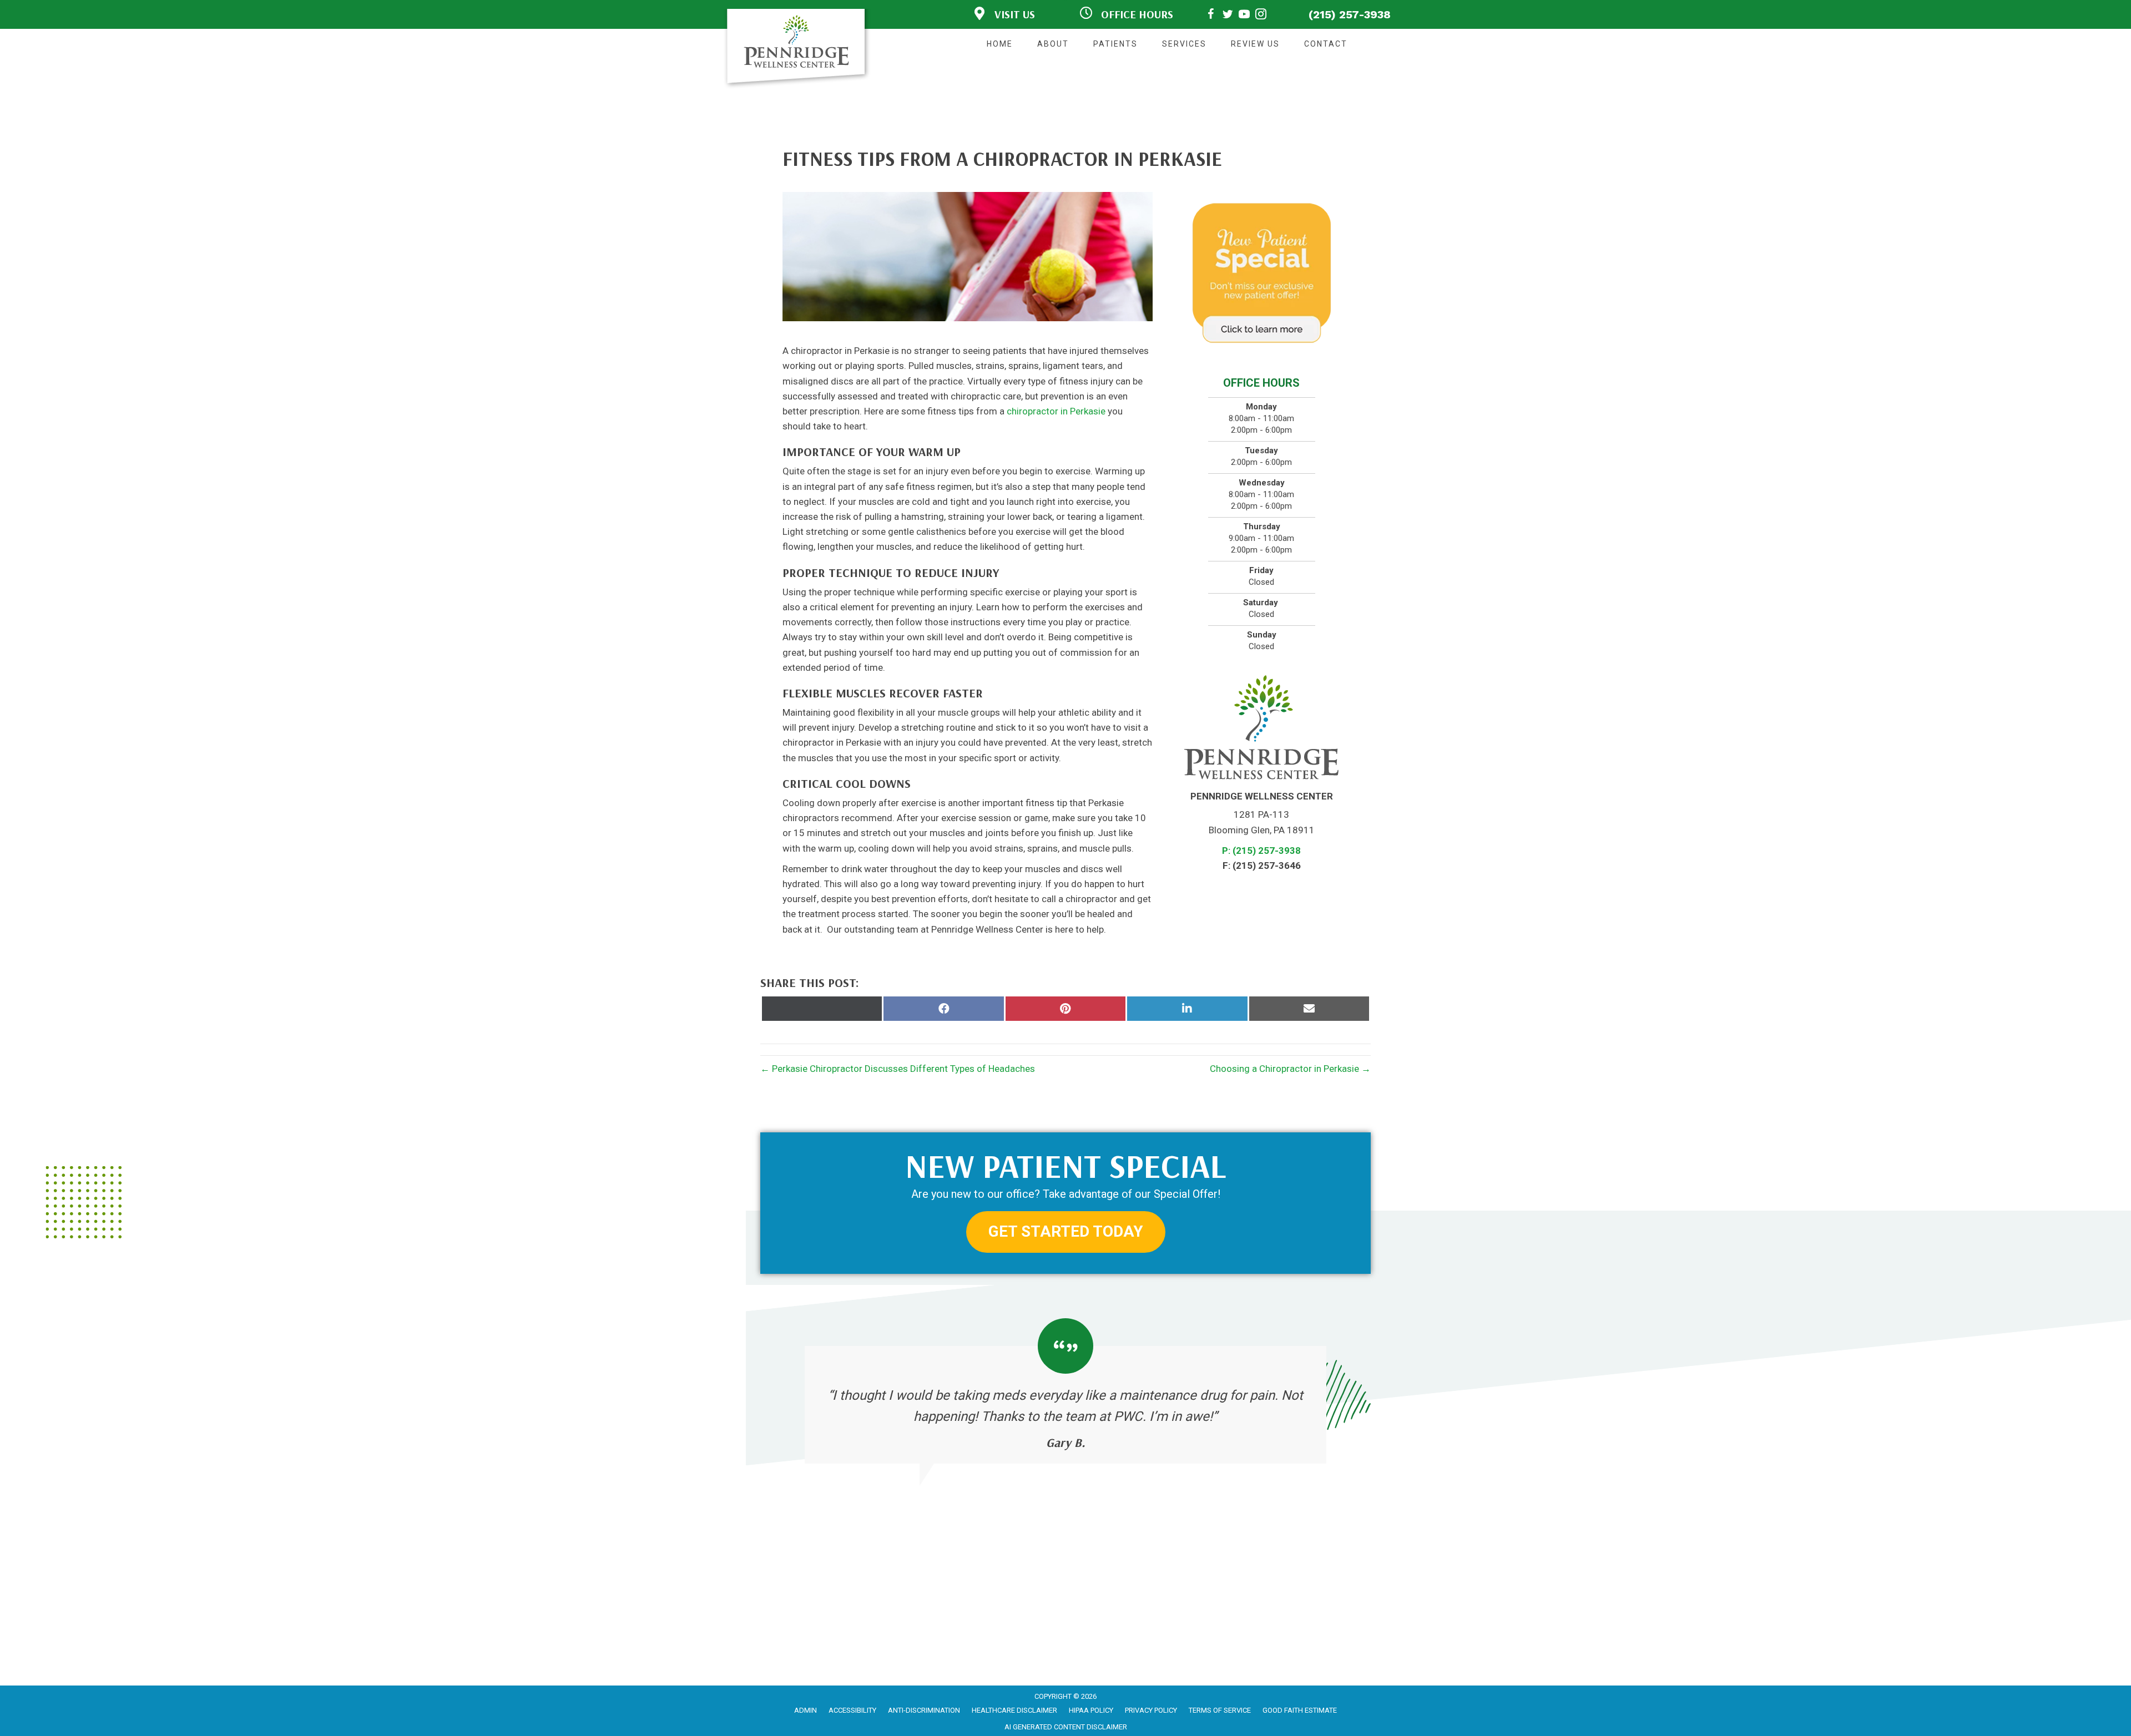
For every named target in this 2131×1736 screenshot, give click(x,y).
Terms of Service (1220, 1710)
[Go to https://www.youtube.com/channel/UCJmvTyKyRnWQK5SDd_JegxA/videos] (1244, 16)
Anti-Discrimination (924, 1710)
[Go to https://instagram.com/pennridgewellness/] (1261, 16)
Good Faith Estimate (1300, 1710)
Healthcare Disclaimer (1014, 1710)
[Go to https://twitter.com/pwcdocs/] (1228, 16)
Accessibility (852, 1710)
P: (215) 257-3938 (1261, 851)
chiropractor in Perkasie (1056, 411)
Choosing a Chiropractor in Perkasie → (1290, 1069)
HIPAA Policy (1091, 1710)
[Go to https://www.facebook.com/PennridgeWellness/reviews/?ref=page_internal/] (1211, 16)
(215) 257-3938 (1350, 14)
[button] (1066, 1232)
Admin (806, 1710)
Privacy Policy (1151, 1710)
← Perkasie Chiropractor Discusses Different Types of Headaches (898, 1069)
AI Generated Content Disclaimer (1066, 1727)
